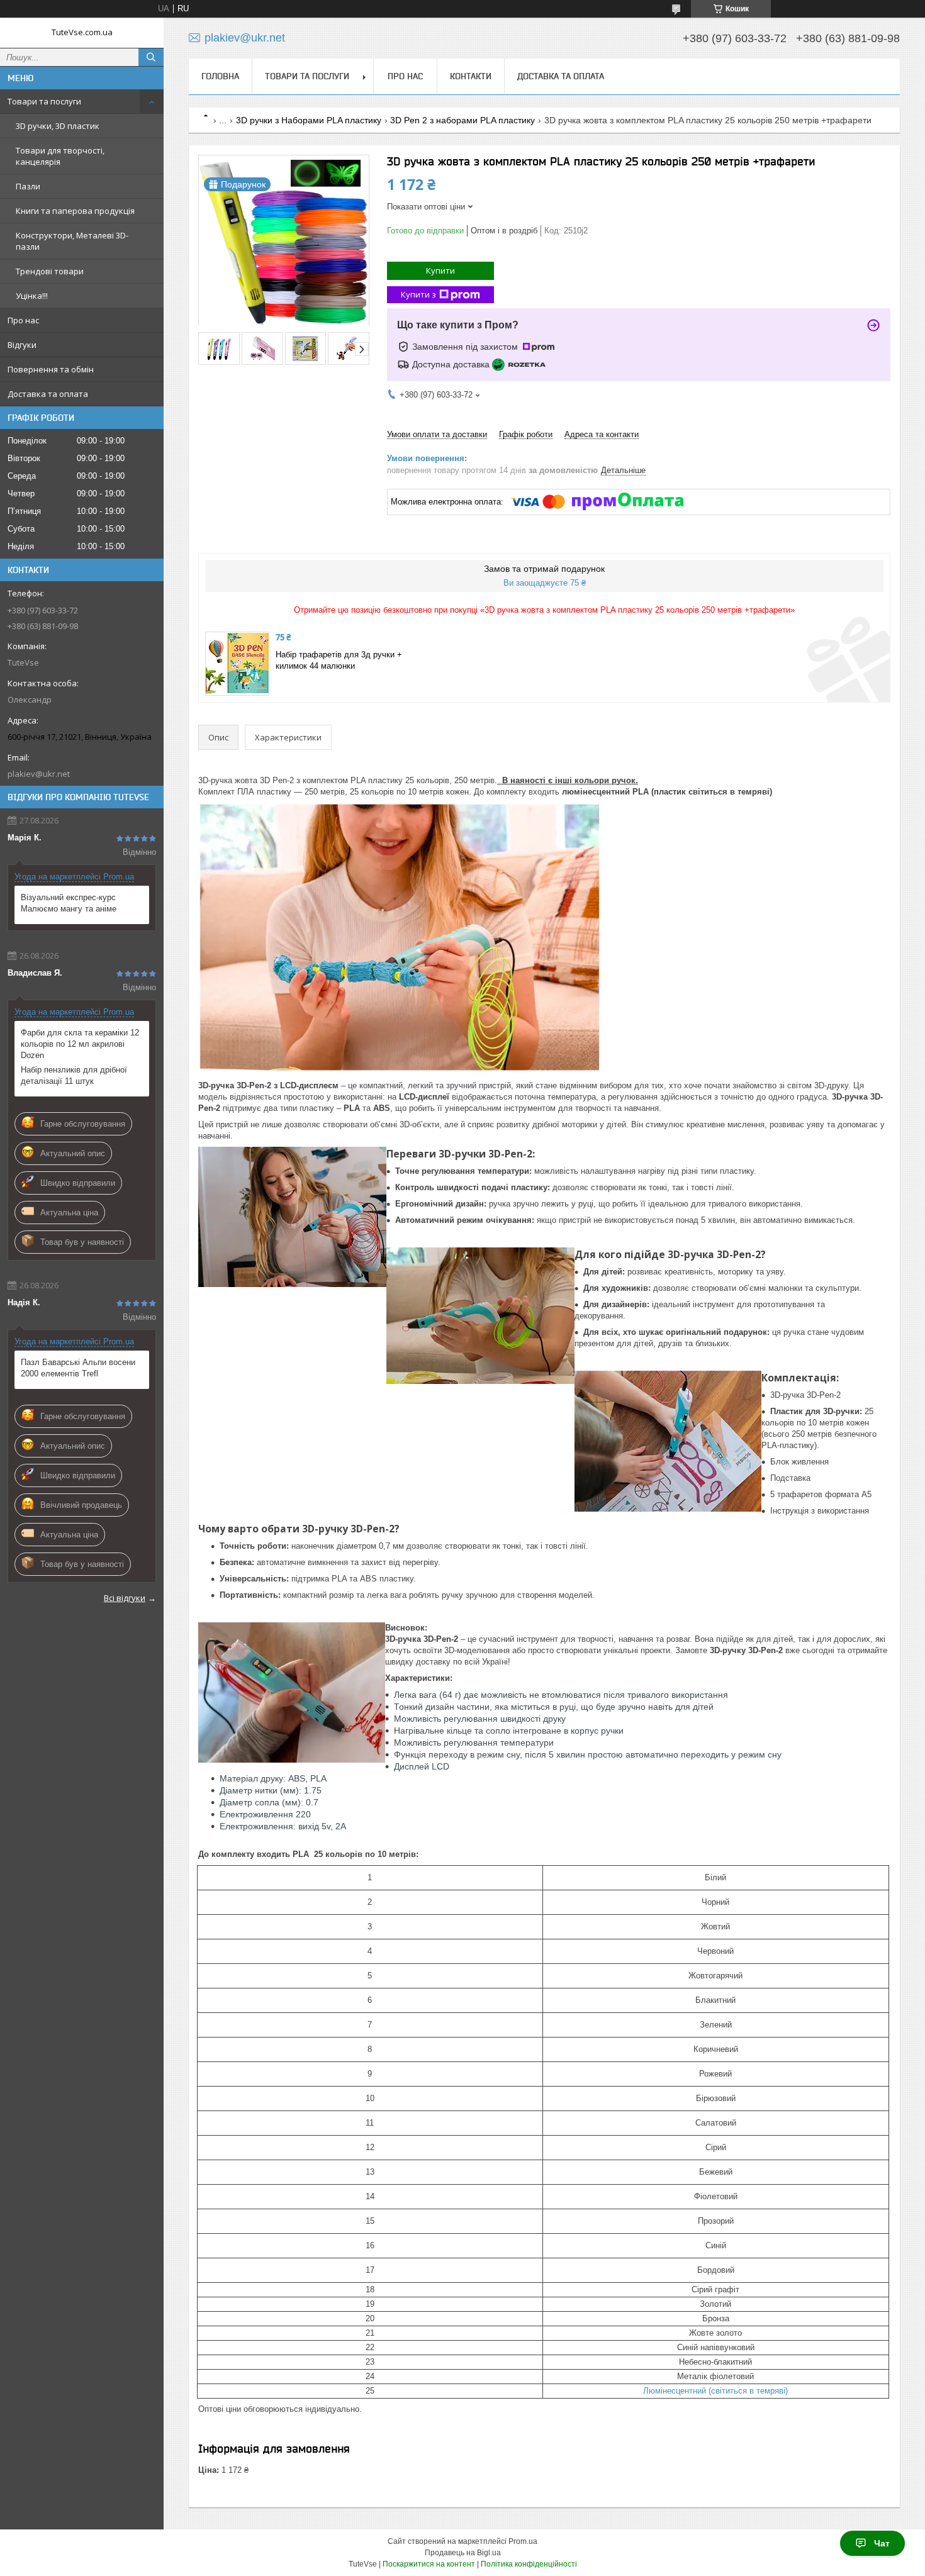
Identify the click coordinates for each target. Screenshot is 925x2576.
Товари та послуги (44, 101)
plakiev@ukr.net (39, 774)
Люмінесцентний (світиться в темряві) (715, 2391)
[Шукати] (151, 57)
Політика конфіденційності (529, 2564)
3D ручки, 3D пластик (58, 126)
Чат (882, 2543)
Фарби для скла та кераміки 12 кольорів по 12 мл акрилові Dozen (80, 1044)
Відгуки (22, 345)
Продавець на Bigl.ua (463, 2553)
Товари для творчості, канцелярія (60, 156)
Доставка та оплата (48, 394)
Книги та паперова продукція (75, 211)
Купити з (418, 294)
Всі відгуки (125, 1598)
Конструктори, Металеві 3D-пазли (72, 241)
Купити (440, 270)
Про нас (23, 320)
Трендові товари (50, 271)
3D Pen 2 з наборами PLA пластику (462, 120)
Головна (220, 76)
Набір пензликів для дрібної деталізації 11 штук (74, 1075)
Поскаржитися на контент (429, 2564)
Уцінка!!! (32, 296)
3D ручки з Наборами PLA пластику (309, 120)
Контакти (471, 76)
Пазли (28, 186)
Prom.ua (523, 2541)
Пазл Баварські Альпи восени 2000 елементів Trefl (78, 1368)
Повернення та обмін (51, 369)
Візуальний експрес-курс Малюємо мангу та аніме (69, 903)
